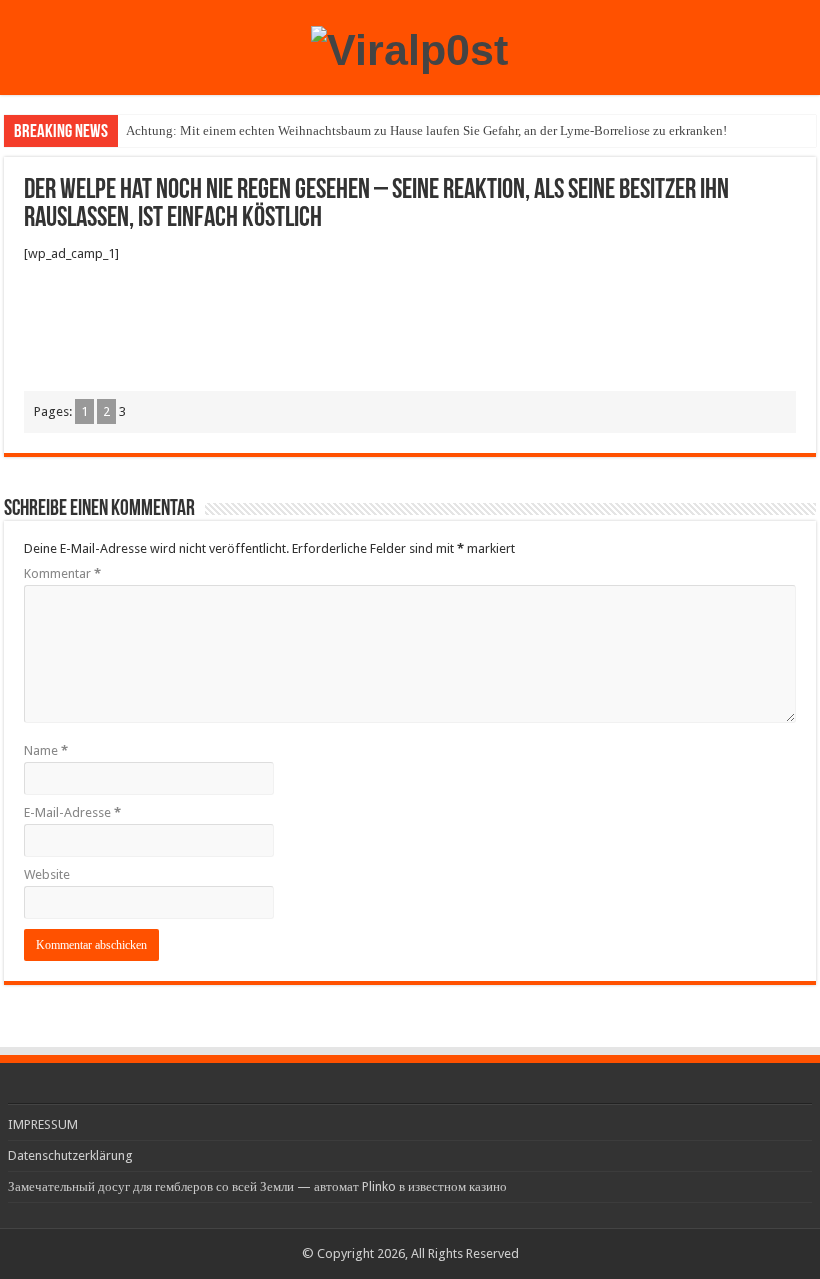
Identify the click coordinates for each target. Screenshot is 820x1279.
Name (46, 750)
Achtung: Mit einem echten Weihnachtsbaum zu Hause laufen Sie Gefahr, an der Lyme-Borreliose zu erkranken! (426, 130)
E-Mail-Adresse (72, 812)
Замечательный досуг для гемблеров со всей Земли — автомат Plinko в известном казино (257, 1186)
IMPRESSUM (43, 1124)
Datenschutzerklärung (70, 1155)
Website (47, 874)
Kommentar (62, 573)
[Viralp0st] (409, 47)
